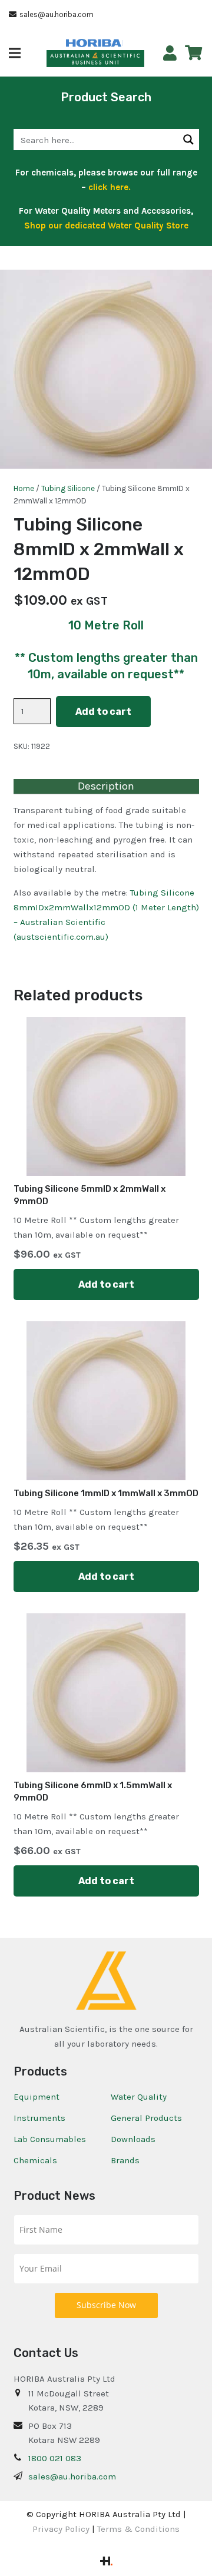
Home (24, 488)
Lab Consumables (50, 2139)
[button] (15, 53)
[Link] (170, 53)
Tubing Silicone (68, 488)
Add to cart (103, 712)
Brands (125, 2160)
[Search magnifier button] (188, 140)
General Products (146, 2118)
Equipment (37, 2097)
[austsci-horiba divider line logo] (123, 43)
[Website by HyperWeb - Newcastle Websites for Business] (106, 2562)
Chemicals (35, 2160)
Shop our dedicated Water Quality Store (106, 226)
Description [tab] (106, 786)
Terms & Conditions (138, 2529)
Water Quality (139, 2097)
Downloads (133, 2139)
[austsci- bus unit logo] (96, 59)
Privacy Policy (61, 2529)
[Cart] (193, 53)
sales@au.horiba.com (72, 2476)
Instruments (39, 2118)
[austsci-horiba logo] (94, 43)
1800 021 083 (55, 2458)
